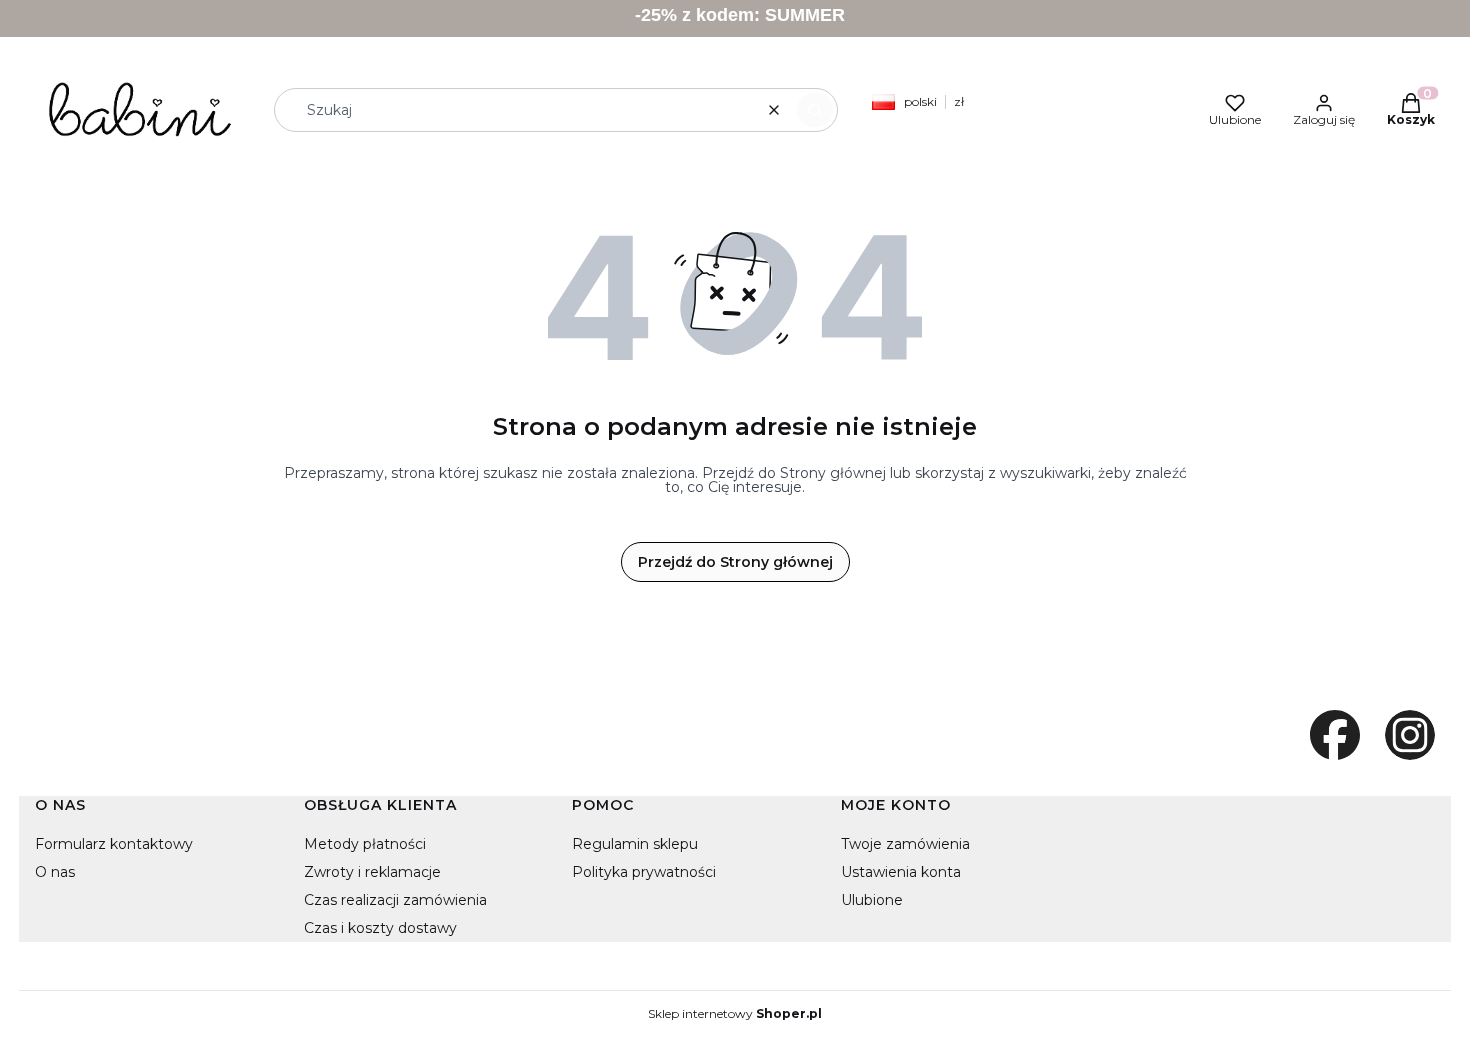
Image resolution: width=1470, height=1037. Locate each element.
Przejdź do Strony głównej (735, 562)
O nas (55, 872)
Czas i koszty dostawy (380, 928)
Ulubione (872, 900)
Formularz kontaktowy (114, 844)
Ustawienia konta (901, 872)
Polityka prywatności (644, 872)
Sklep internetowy (735, 1014)
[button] (815, 110)
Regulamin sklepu (635, 844)
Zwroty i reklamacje (372, 872)
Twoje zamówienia (905, 844)
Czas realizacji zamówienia (395, 900)
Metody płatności (365, 844)
